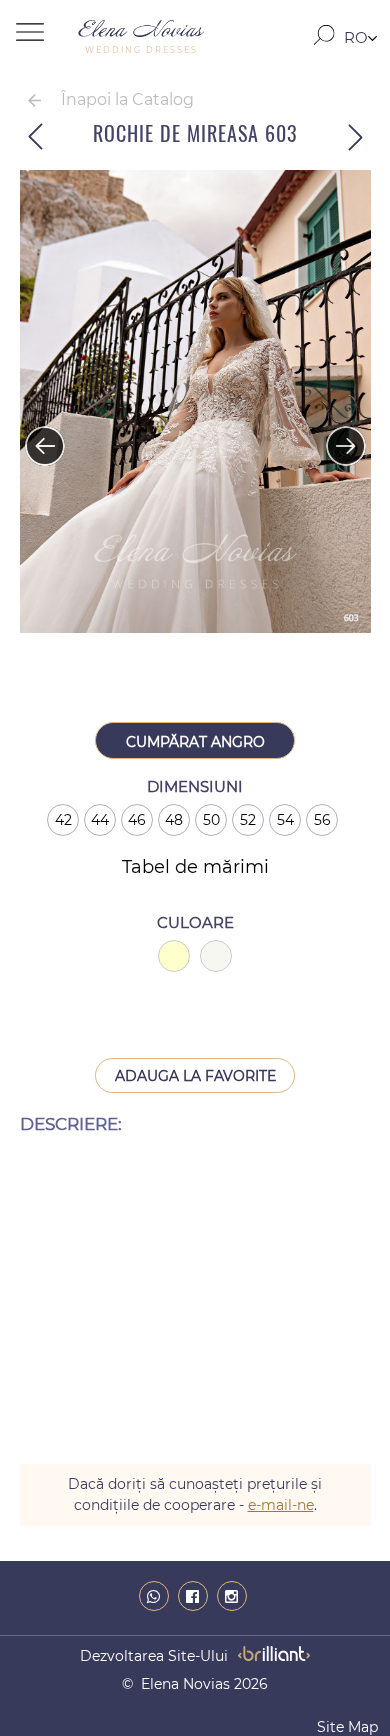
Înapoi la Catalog (127, 99)
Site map (347, 1727)
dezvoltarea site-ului (154, 1656)
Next (336, 436)
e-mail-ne (281, 1505)
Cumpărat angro (195, 742)
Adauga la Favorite (195, 1076)
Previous (35, 436)
